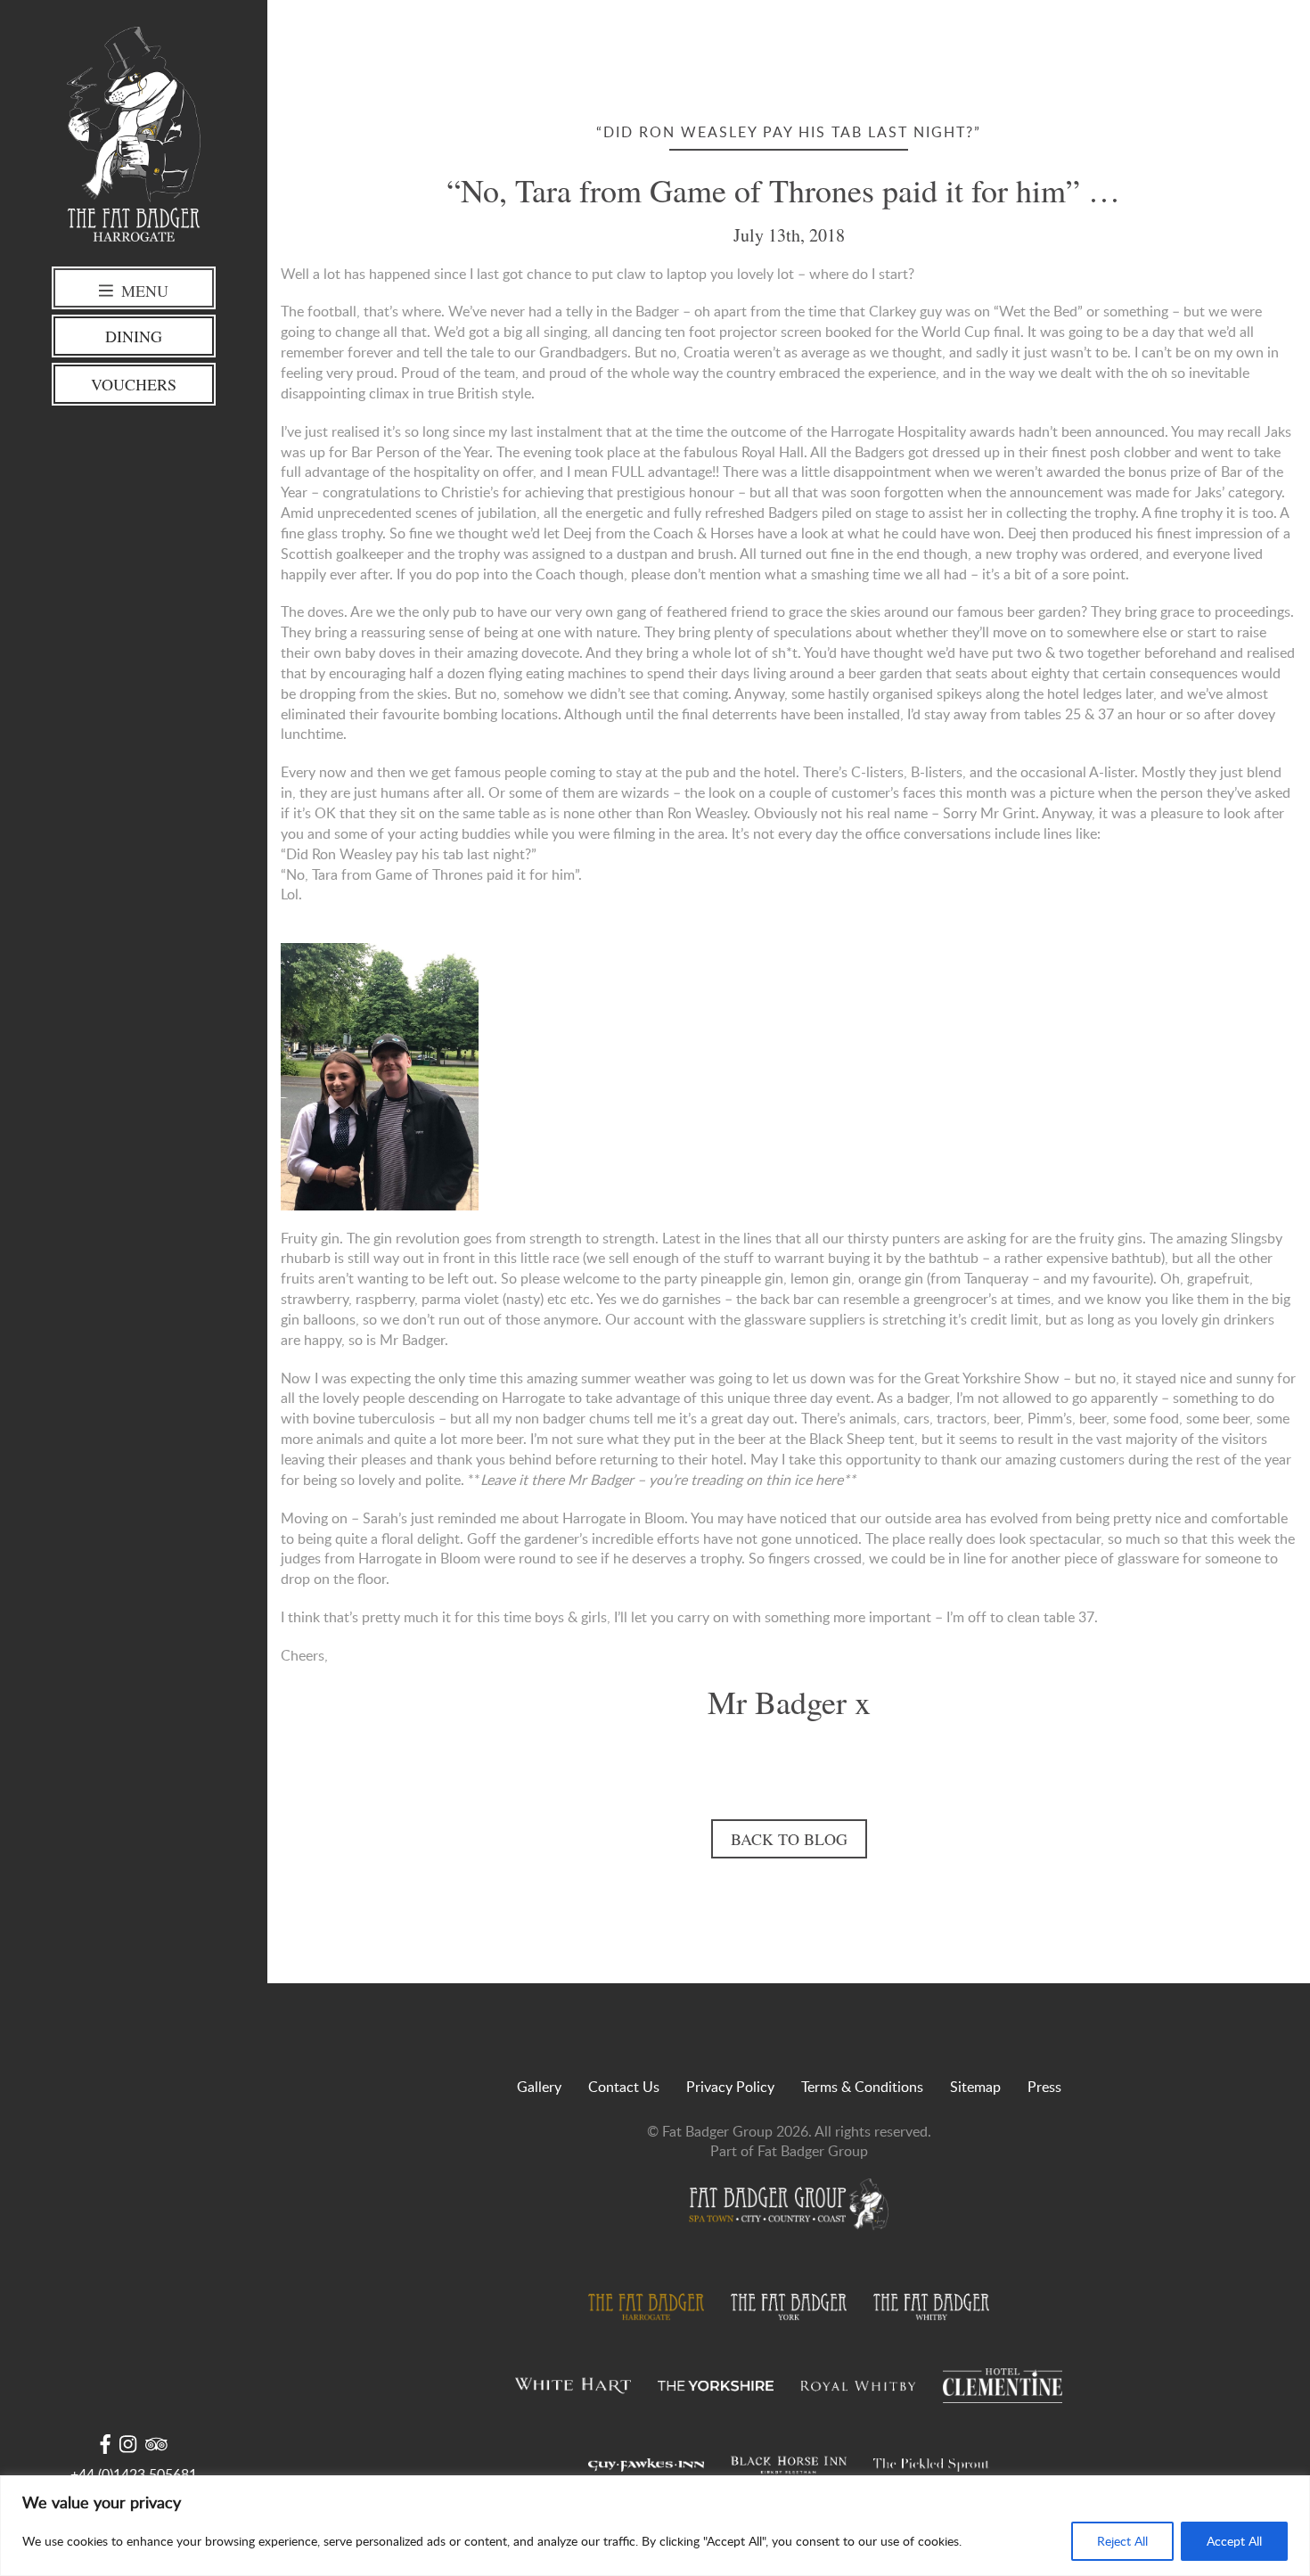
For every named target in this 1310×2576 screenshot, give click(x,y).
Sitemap (975, 2087)
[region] (655, 2526)
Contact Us (624, 2087)
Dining (134, 336)
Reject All (1122, 2541)
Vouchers (134, 384)
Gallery (539, 2087)
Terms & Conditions (862, 2087)
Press (1044, 2087)
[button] (789, 933)
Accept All (1234, 2541)
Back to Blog (789, 1839)
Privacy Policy (730, 2087)
